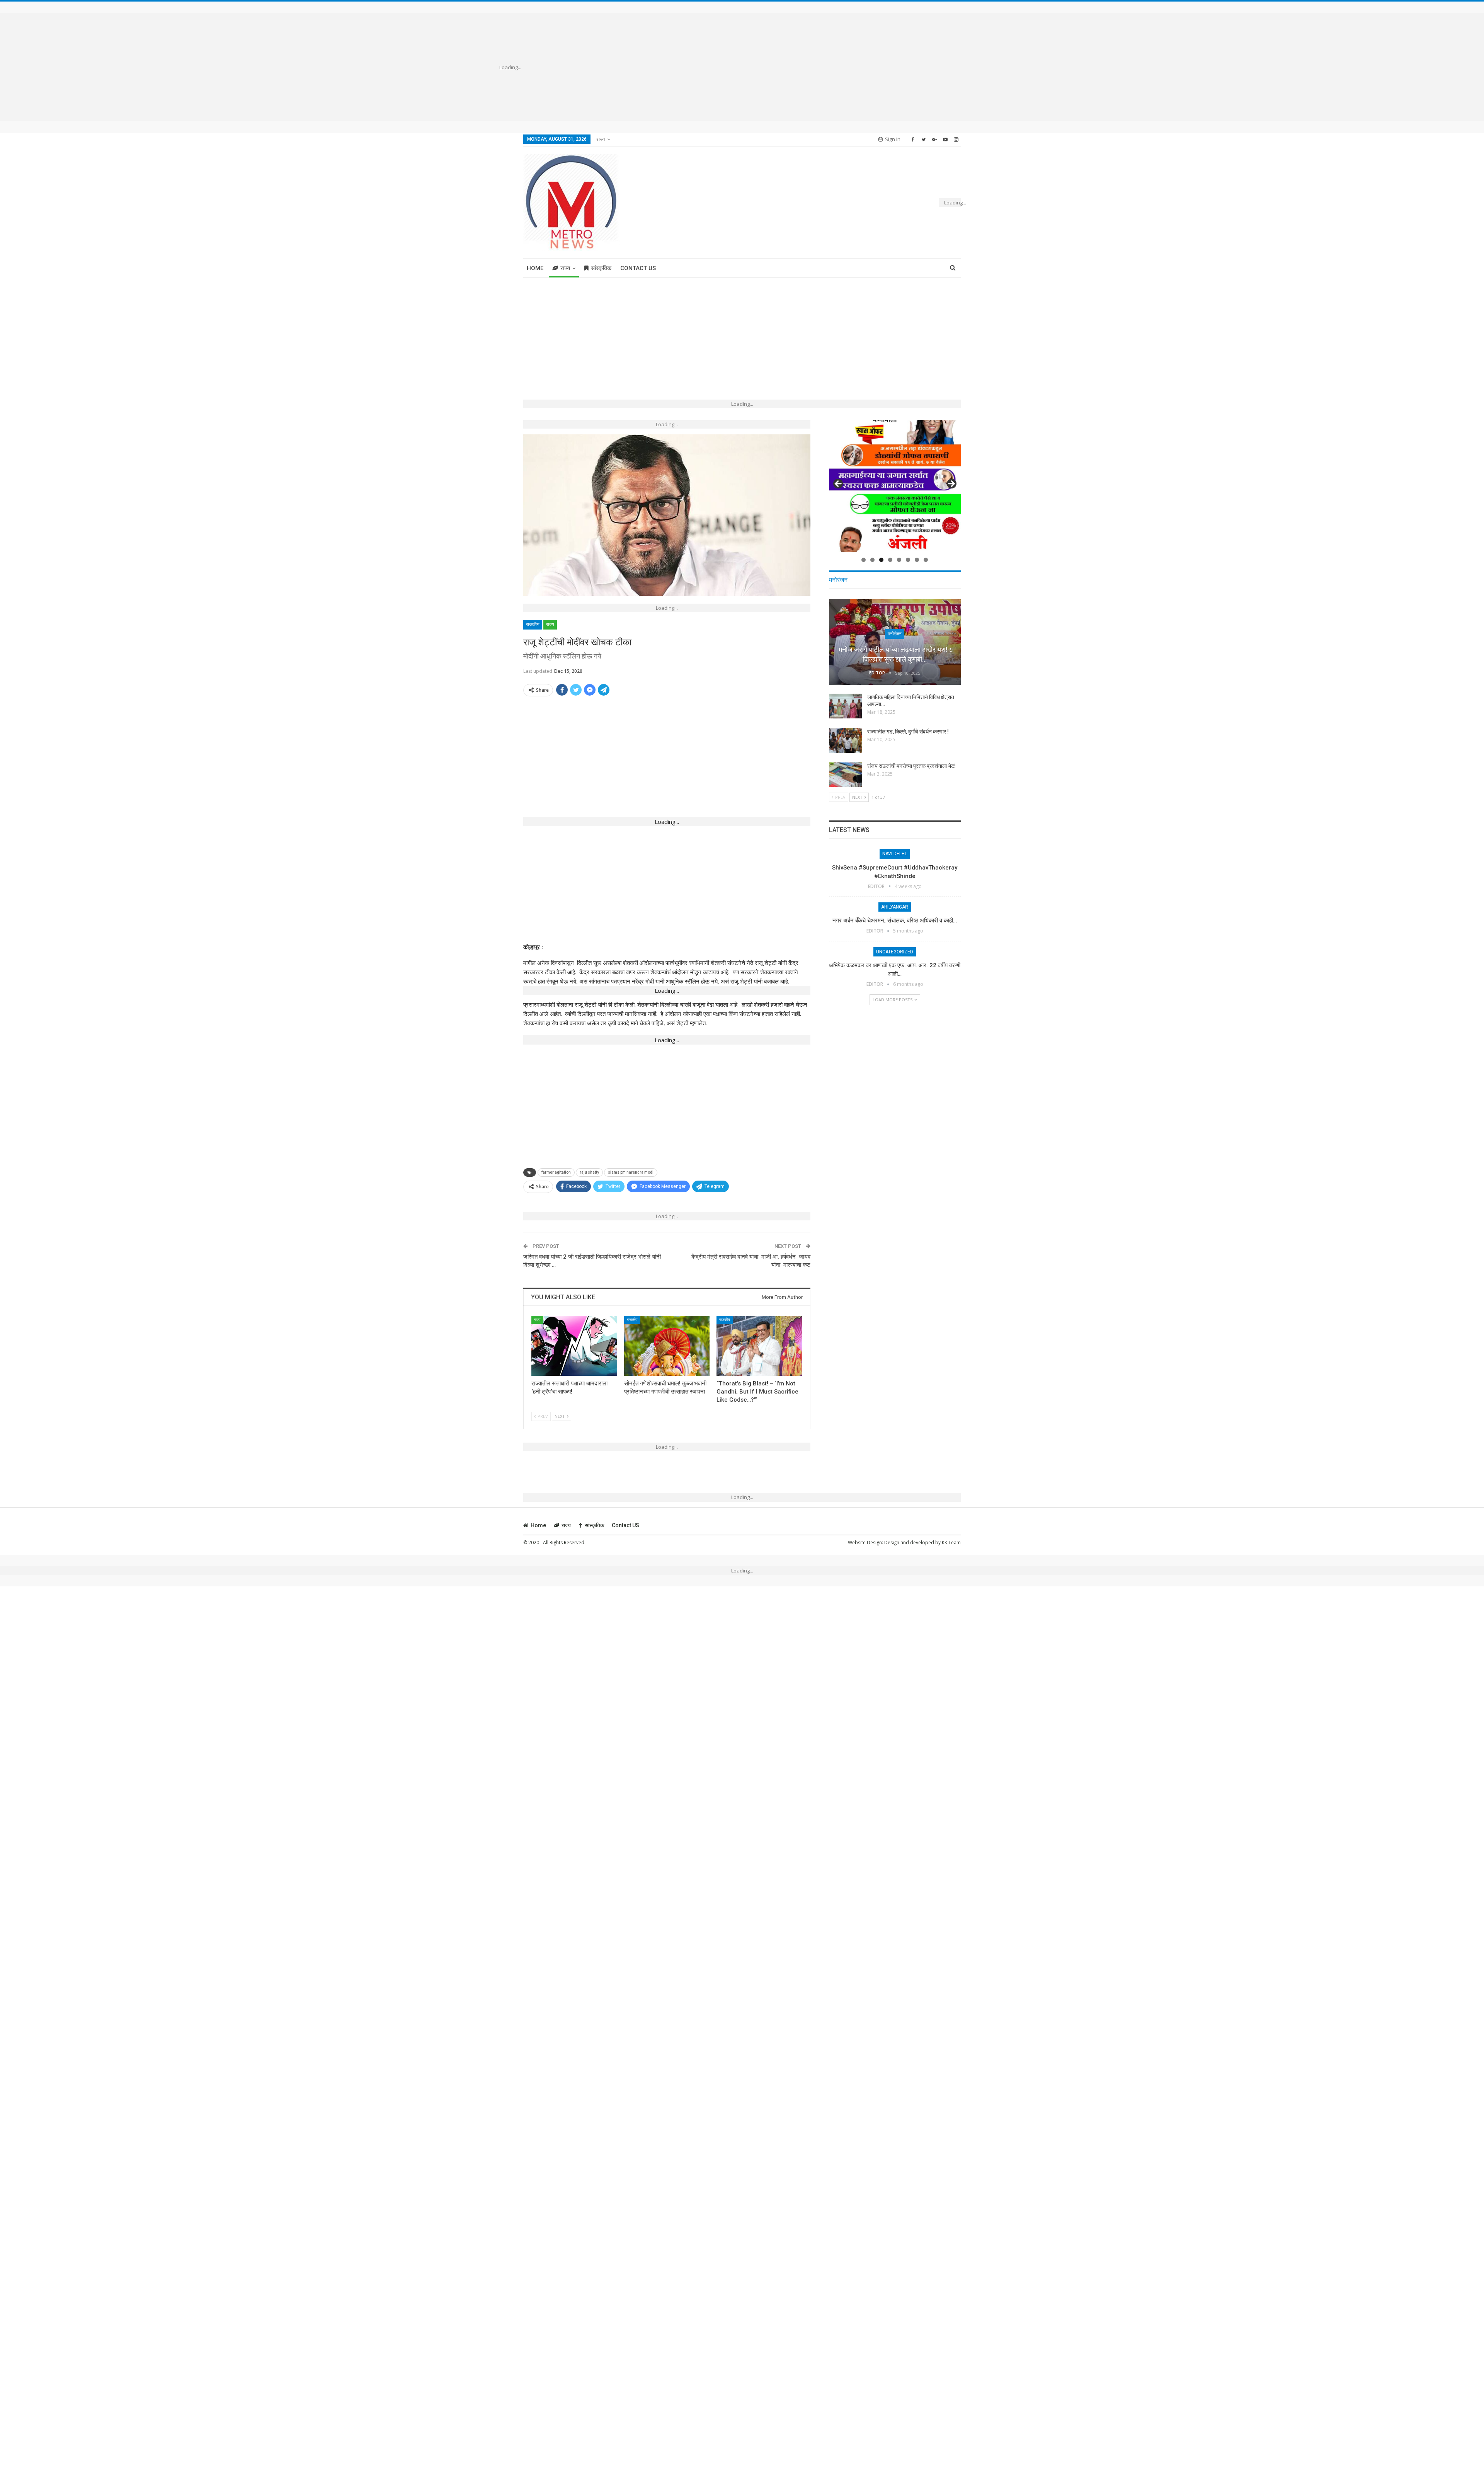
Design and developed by (913, 1543)
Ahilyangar (895, 907)
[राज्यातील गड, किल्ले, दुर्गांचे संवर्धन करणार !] (846, 740)
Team (955, 1543)
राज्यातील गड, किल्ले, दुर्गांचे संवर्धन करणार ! (908, 732)
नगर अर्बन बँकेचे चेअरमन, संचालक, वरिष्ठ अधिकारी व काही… (895, 921)
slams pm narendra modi (631, 1172)
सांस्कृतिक (601, 268)
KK (945, 1543)
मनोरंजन (895, 634)
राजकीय (533, 625)
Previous (839, 484)
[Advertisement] (753, 67)
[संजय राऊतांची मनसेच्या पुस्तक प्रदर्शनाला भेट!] (846, 775)
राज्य (601, 139)
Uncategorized (895, 952)
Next (951, 484)
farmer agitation (556, 1172)
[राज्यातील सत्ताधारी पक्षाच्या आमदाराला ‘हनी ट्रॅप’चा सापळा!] (574, 1346)
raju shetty (589, 1172)
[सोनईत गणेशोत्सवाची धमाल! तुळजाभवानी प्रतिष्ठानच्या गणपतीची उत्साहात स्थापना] (667, 1346)
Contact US (638, 268)
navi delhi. (895, 854)
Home (535, 268)
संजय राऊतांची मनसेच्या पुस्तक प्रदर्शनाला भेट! (911, 766)
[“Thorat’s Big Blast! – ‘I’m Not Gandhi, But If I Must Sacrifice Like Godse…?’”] (759, 1346)
